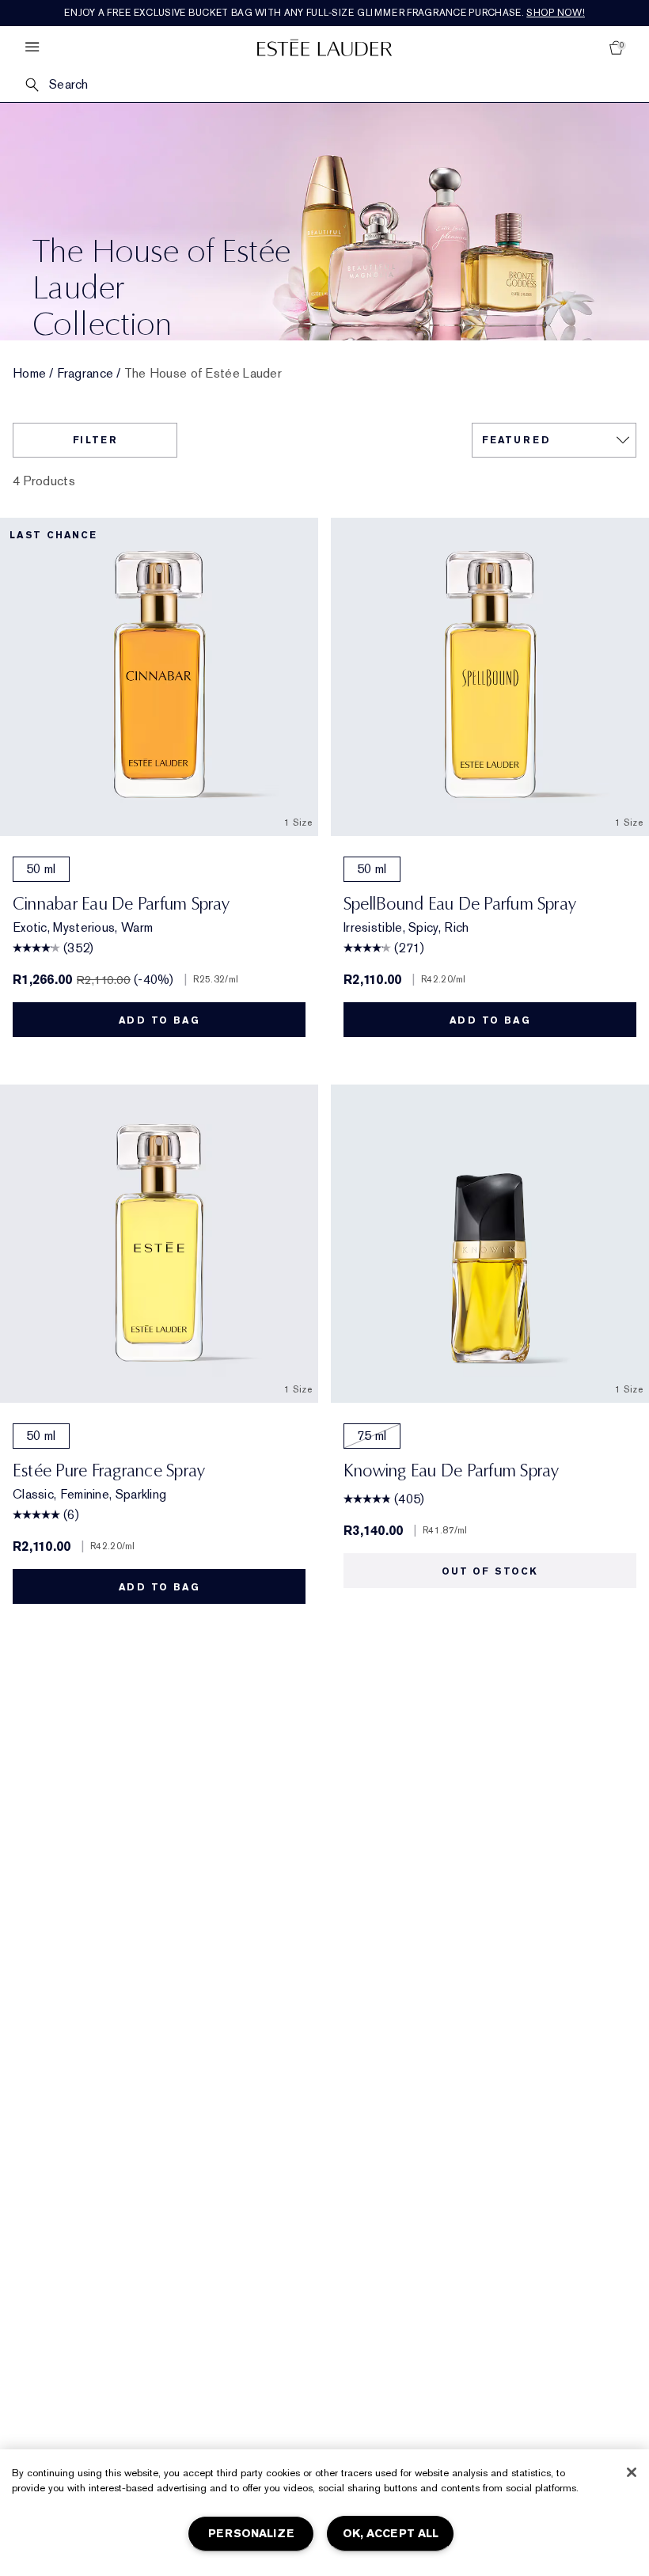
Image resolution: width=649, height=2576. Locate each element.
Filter (95, 440)
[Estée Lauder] (324, 47)
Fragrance (85, 374)
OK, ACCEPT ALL (391, 2534)
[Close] (632, 2472)
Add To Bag (159, 1020)
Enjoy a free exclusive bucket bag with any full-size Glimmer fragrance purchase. (324, 13)
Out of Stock (490, 1571)
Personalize (251, 2534)
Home (29, 374)
